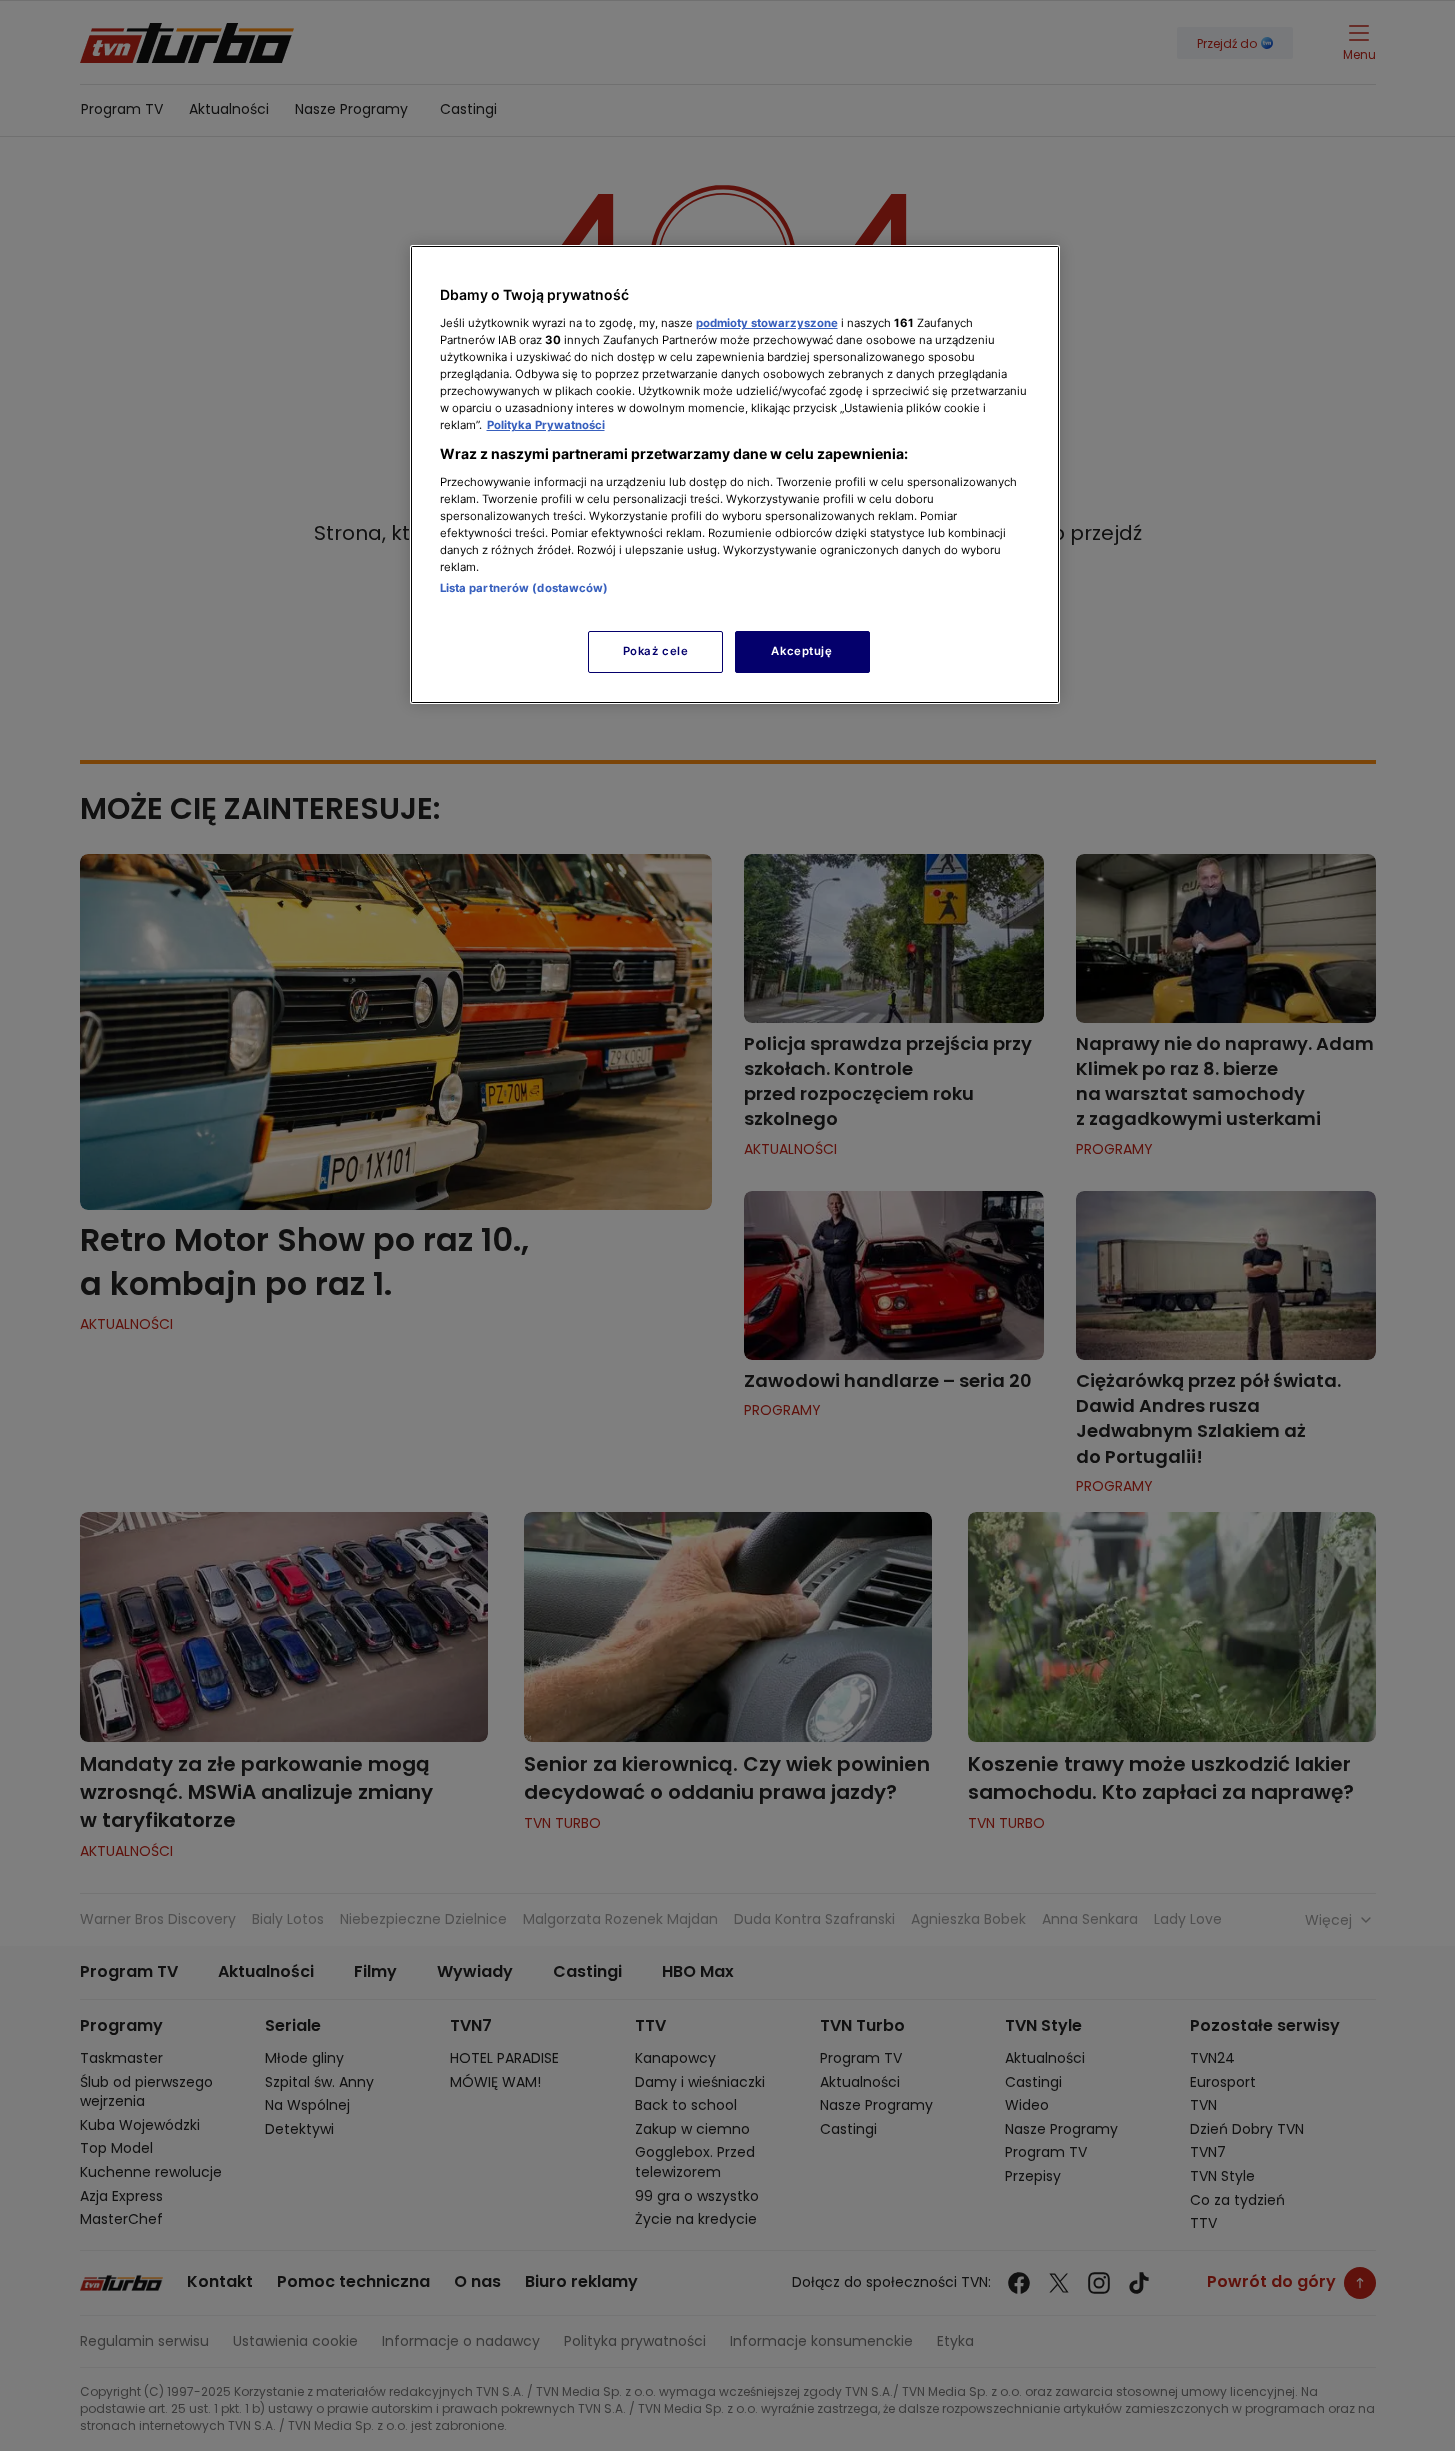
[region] (735, 474)
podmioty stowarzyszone (767, 323)
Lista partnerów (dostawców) (524, 588)
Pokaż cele (656, 651)
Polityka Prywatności (546, 425)
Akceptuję (801, 651)
